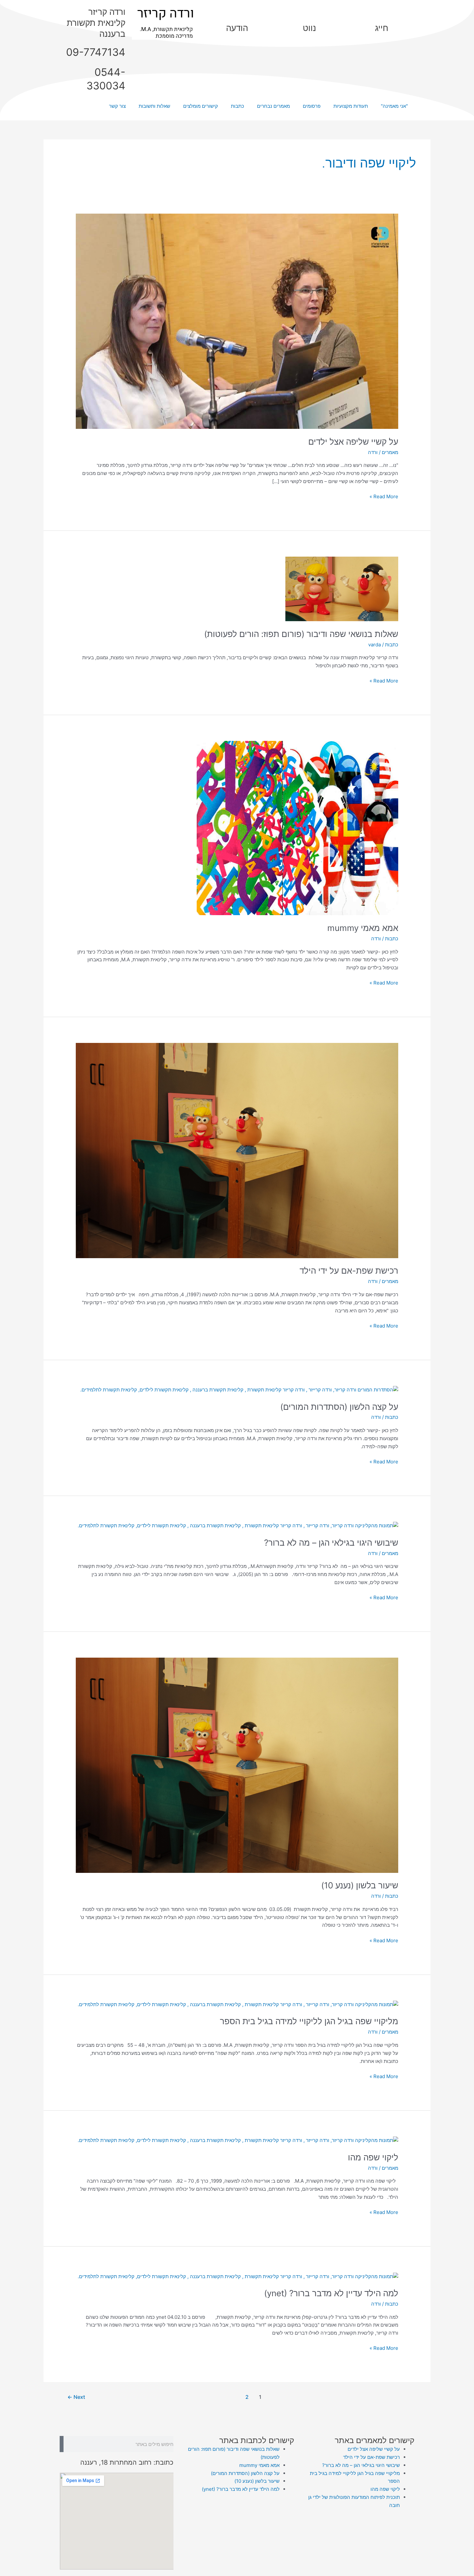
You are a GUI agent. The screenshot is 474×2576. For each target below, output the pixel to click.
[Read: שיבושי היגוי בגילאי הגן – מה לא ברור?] (238, 1525)
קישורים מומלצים (201, 106)
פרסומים (312, 106)
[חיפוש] (62, 2444)
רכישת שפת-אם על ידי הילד (349, 1271)
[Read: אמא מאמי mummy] (297, 828)
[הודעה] (237, 15)
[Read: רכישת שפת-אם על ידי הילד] (237, 1150)
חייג (382, 28)
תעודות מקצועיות (351, 106)
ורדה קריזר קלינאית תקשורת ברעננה (96, 23)
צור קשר (117, 106)
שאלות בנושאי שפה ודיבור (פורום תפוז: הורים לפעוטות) (301, 634)
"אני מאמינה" (394, 106)
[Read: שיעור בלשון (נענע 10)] (237, 1765)
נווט (309, 28)
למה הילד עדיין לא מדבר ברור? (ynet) (331, 2293)
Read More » (384, 496)
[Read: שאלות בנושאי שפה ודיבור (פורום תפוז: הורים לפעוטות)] (342, 588)
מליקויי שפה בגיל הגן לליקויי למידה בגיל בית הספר (309, 2021)
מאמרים (390, 452)
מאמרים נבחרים (273, 106)
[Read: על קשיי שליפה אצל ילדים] (237, 321)
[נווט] (309, 15)
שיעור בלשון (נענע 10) (360, 1885)
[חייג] (381, 15)
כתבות (237, 106)
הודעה (237, 28)
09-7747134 (96, 52)
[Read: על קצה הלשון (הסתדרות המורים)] (239, 1390)
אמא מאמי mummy (363, 928)
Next (76, 2397)
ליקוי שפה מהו (373, 2157)
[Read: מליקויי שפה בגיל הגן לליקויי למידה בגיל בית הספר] (238, 2004)
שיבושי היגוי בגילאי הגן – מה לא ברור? (331, 1543)
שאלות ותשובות (154, 106)
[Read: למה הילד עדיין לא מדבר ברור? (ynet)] (238, 2276)
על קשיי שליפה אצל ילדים (353, 442)
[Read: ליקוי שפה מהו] (238, 2140)
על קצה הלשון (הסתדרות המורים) (339, 1407)
